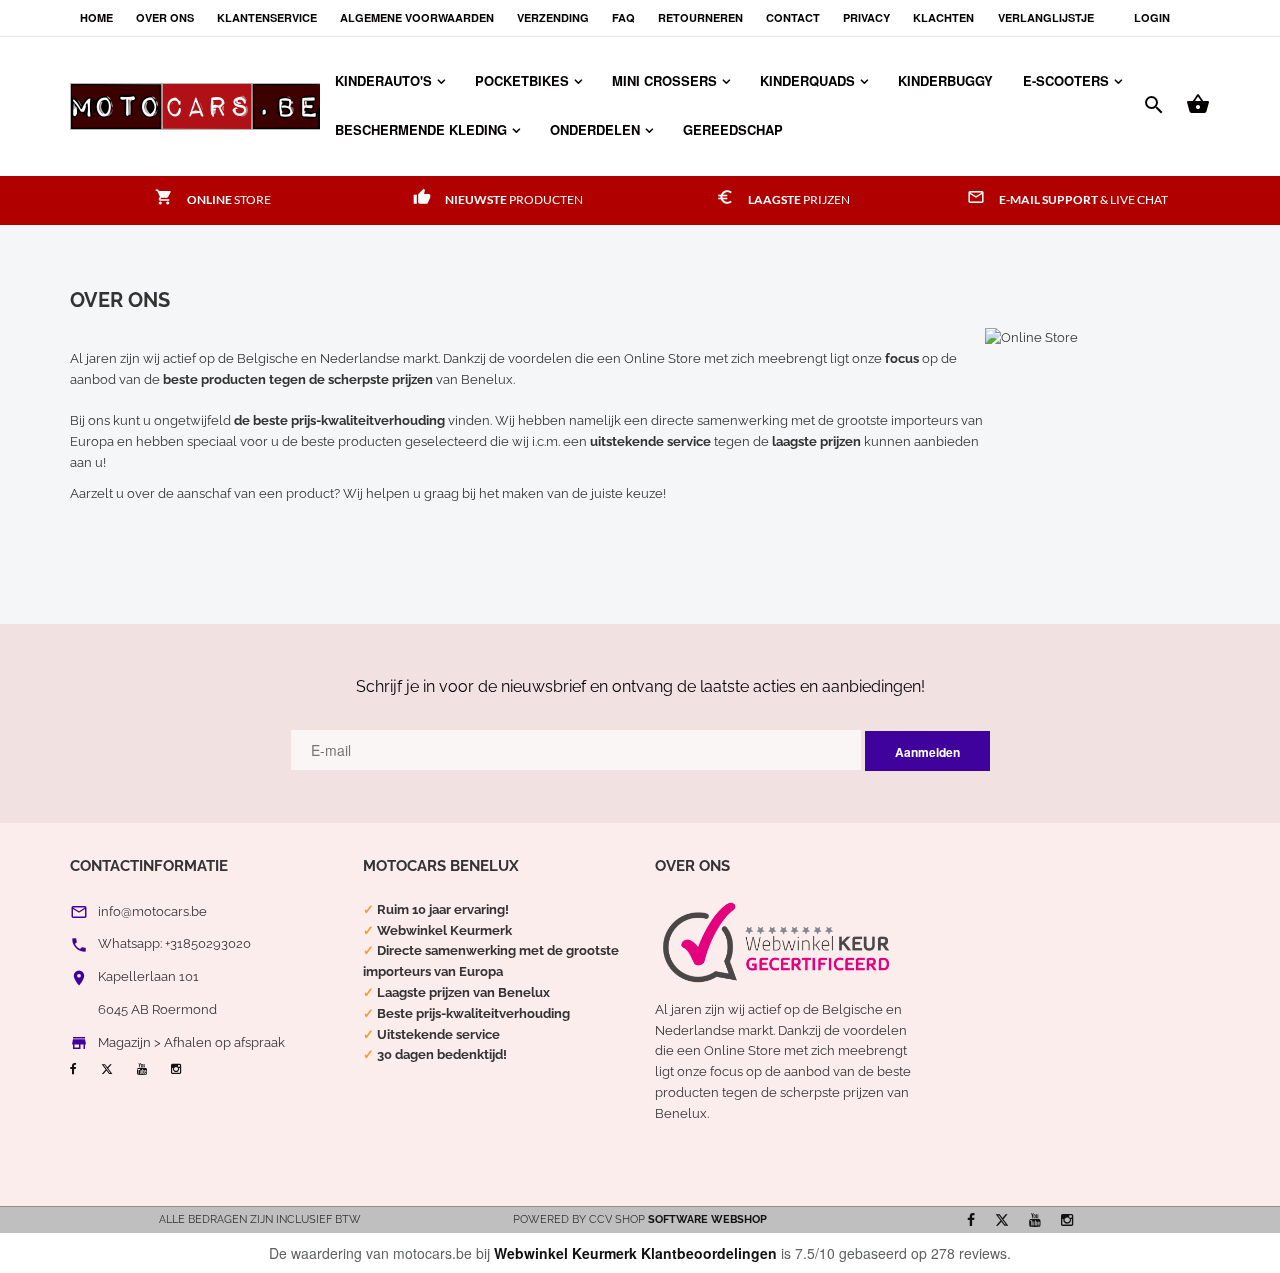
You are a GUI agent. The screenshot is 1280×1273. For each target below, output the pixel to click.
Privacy (866, 17)
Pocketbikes (522, 80)
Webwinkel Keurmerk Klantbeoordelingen (635, 1253)
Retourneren (700, 17)
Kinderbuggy (945, 80)
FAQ (623, 17)
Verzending (553, 17)
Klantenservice (267, 17)
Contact (793, 17)
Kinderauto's (383, 80)
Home (96, 17)
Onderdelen (595, 129)
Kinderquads (807, 80)
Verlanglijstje (1046, 17)
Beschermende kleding (421, 129)
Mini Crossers (664, 80)
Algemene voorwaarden (417, 17)
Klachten (943, 17)
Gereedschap (733, 129)
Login (1152, 17)
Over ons (165, 17)
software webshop (707, 1219)
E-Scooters (1066, 80)
